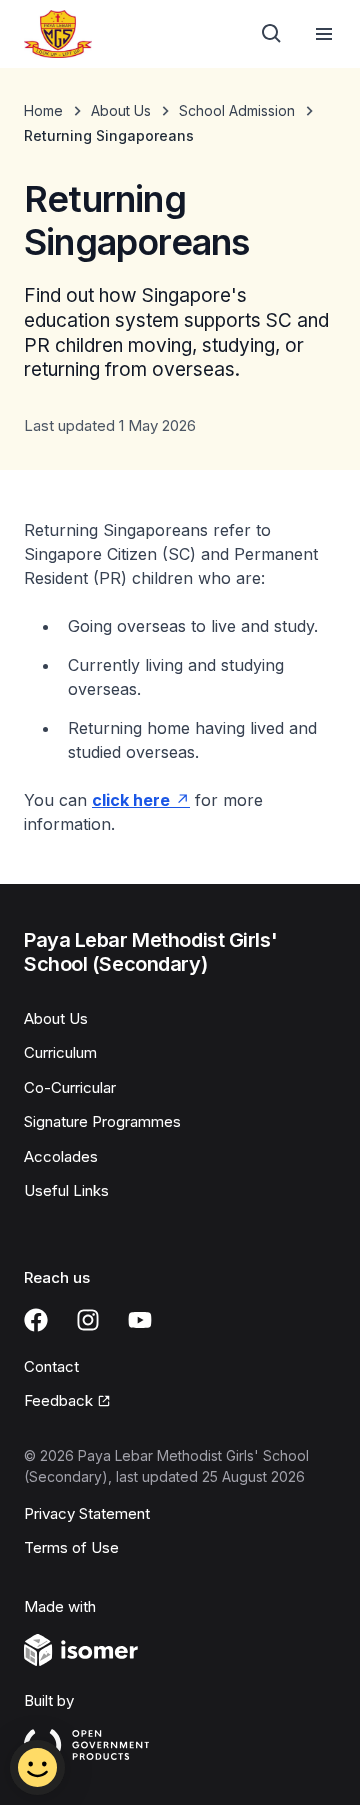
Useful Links (66, 1190)
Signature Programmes (102, 1121)
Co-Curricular (70, 1087)
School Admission (237, 110)
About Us (121, 110)
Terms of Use (71, 1547)
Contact (51, 1366)
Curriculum (60, 1052)
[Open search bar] (272, 34)
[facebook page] (36, 1320)
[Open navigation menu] (324, 34)
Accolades (61, 1156)
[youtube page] (140, 1320)
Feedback (58, 1400)
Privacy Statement (87, 1513)
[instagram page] (88, 1320)
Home (43, 110)
